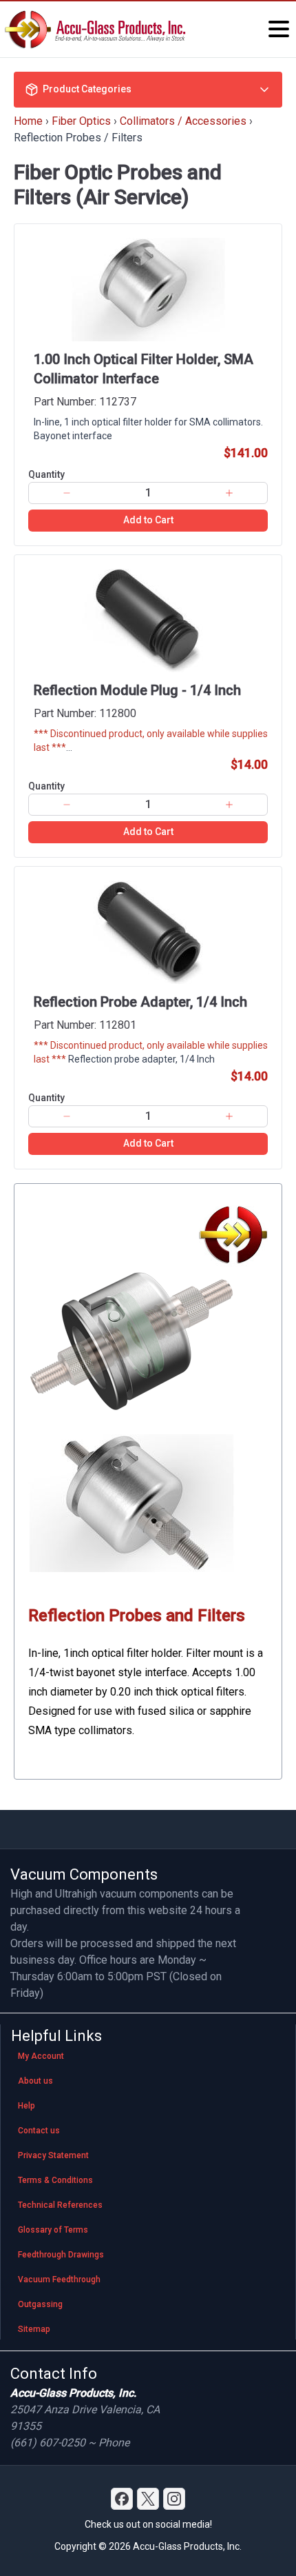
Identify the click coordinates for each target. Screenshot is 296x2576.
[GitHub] (174, 2499)
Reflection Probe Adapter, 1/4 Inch (140, 1002)
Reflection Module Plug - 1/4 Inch (137, 690)
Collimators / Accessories (183, 121)
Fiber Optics (81, 121)
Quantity (46, 474)
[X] (148, 2499)
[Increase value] (229, 493)
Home (28, 121)
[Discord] (122, 2499)
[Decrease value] (67, 493)
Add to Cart (148, 520)
